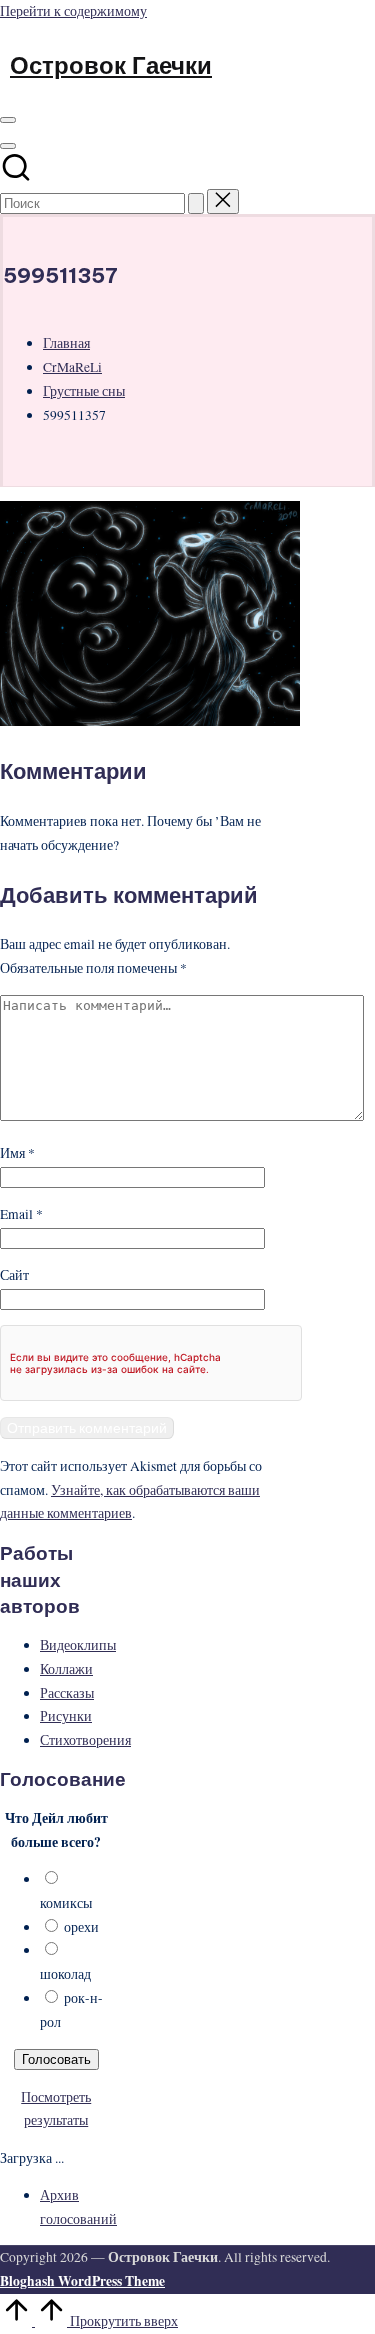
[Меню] (8, 120)
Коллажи (66, 1669)
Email (21, 1214)
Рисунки (66, 1716)
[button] (196, 203)
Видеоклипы (78, 1645)
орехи (81, 1927)
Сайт (14, 1275)
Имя (17, 1153)
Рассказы (67, 1693)
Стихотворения (85, 1740)
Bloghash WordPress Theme (82, 2281)
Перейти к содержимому (73, 11)
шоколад (65, 1974)
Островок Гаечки (111, 65)
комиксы (66, 1903)
